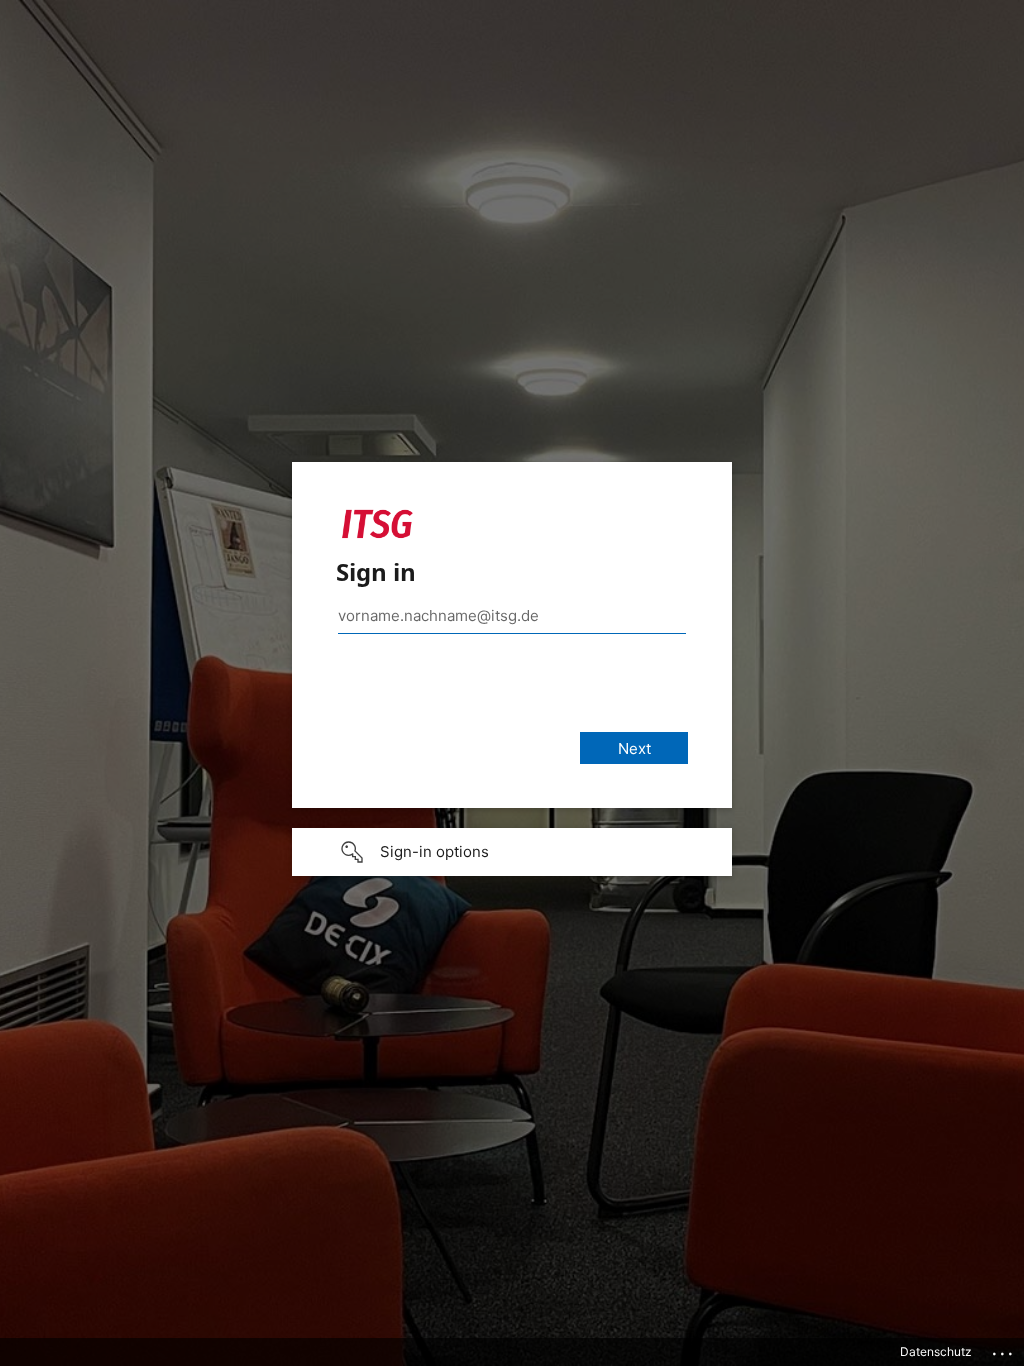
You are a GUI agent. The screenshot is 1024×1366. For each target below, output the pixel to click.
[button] (512, 852)
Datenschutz (936, 1351)
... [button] (1004, 1349)
